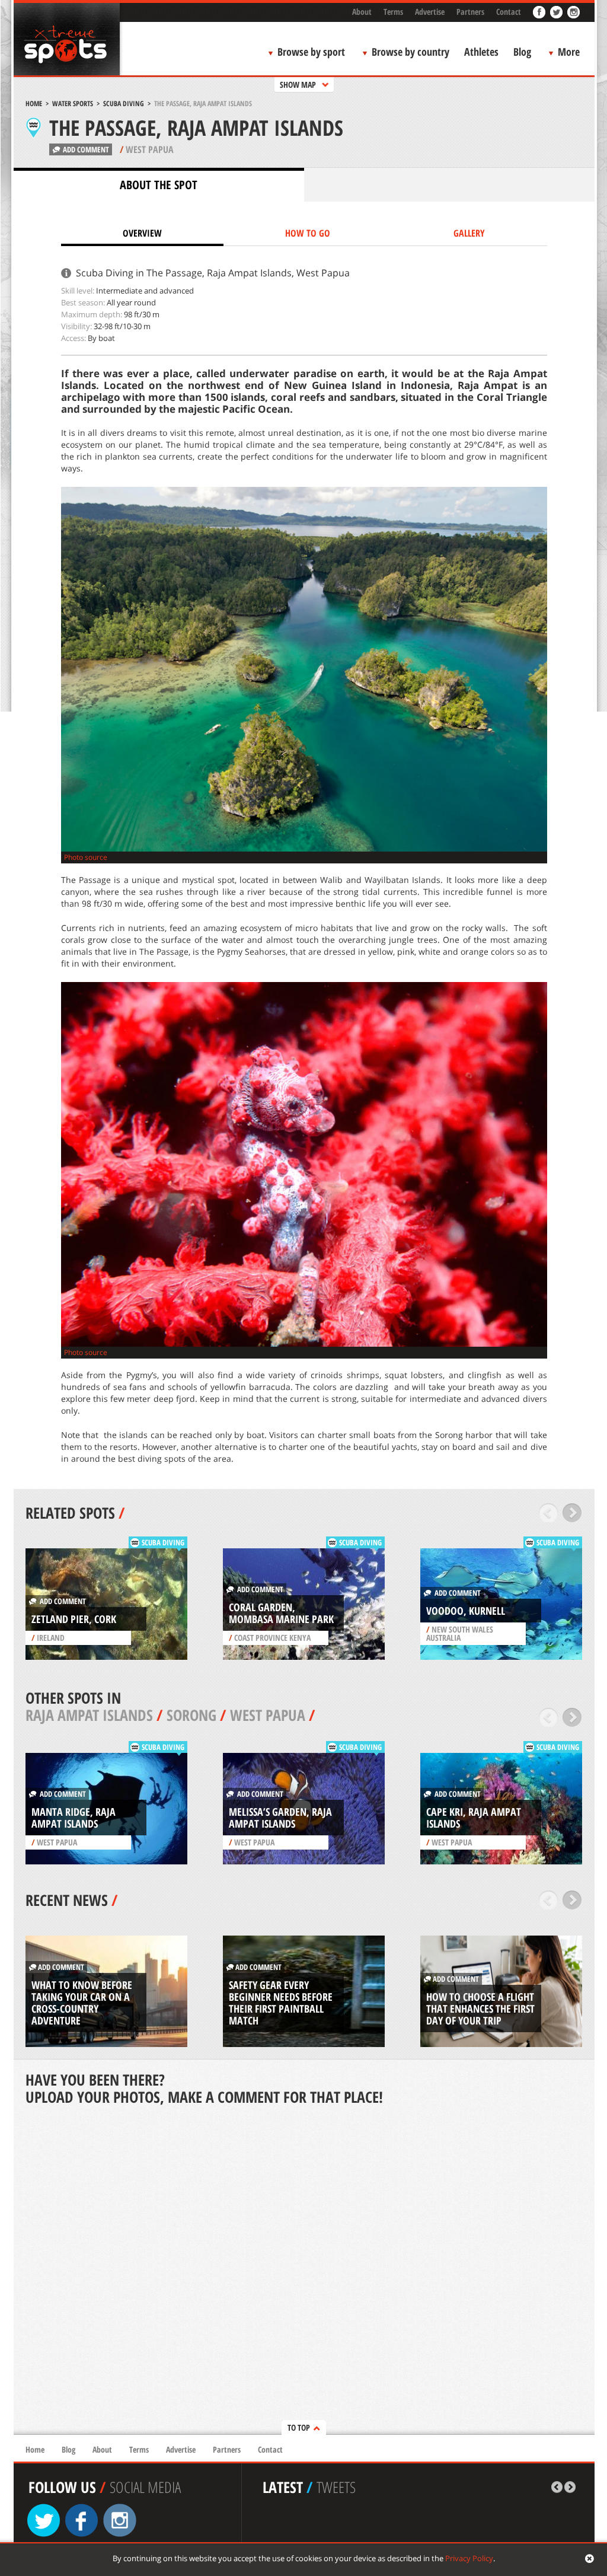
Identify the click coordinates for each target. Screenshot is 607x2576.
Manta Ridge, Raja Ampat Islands (74, 1818)
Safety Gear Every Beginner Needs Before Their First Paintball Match (281, 2003)
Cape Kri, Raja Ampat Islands (474, 1818)
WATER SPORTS (73, 103)
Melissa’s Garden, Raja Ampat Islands (280, 1818)
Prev (549, 1513)
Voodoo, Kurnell (466, 1611)
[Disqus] (304, 2271)
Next (572, 1513)
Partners (470, 12)
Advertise (430, 12)
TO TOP (299, 2427)
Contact (509, 12)
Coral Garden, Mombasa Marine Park (281, 1613)
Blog (522, 52)
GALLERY (469, 233)
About (362, 12)
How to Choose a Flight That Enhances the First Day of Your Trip (480, 2008)
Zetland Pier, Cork (74, 1619)
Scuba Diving (124, 103)
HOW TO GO (308, 233)
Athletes (481, 52)
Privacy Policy (469, 2558)
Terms (393, 12)
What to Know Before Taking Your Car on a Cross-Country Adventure (82, 2003)
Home (34, 103)
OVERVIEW (142, 233)
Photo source (86, 857)
